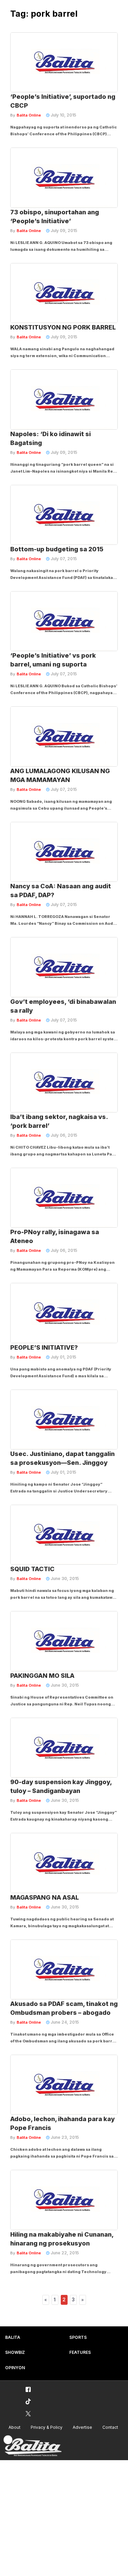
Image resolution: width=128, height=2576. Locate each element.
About (15, 2427)
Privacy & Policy (47, 2427)
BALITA (13, 2337)
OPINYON (15, 2368)
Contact (110, 2427)
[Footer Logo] (32, 2446)
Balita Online (29, 115)
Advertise (82, 2427)
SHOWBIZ (15, 2352)
